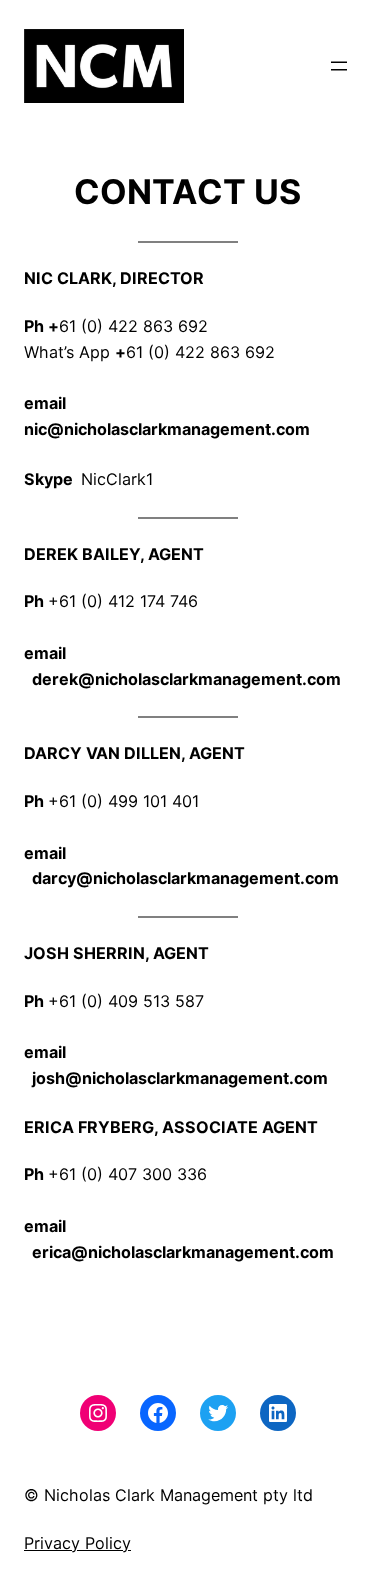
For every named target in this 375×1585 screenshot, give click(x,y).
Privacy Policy (77, 1543)
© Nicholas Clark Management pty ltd (168, 1495)
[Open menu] (339, 66)
